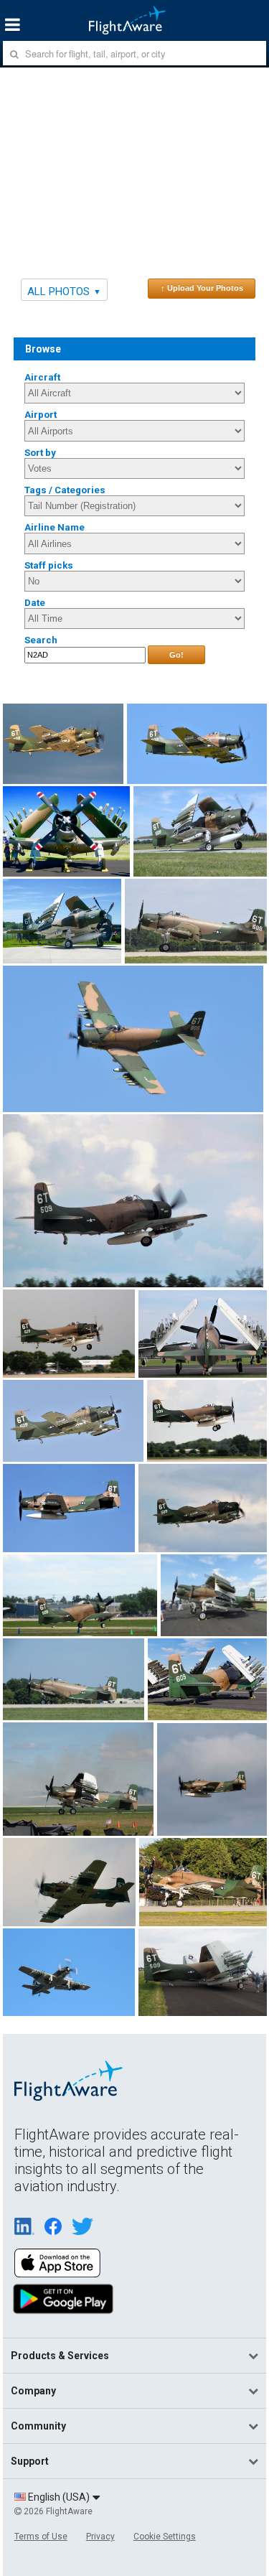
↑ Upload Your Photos (202, 288)
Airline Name (55, 527)
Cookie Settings (165, 2537)
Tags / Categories (65, 490)
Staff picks (49, 565)
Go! (176, 655)
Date (35, 603)
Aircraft (42, 377)
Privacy (100, 2537)
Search (41, 640)
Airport (41, 415)
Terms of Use (41, 2537)
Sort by (40, 453)
